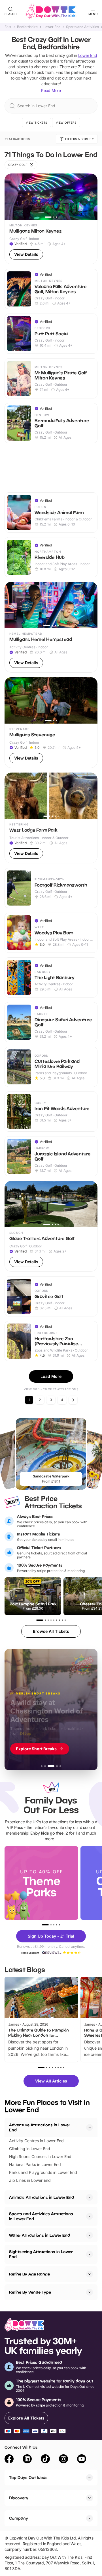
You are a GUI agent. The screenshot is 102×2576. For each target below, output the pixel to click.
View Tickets (37, 123)
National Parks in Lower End (35, 2164)
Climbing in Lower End (30, 2149)
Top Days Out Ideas (28, 2477)
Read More (51, 90)
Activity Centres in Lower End (36, 2141)
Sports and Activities (82, 27)
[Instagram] (63, 2460)
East (8, 27)
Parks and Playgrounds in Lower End (43, 2172)
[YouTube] (82, 2460)
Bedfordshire (27, 27)
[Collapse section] (90, 2127)
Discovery (19, 2498)
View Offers (66, 123)
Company (19, 2518)
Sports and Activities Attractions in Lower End (41, 2216)
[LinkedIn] (27, 2460)
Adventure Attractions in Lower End (40, 2127)
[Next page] (73, 1400)
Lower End (52, 27)
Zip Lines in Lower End (30, 2180)
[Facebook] (9, 2460)
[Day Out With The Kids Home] (51, 11)
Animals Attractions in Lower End (42, 2197)
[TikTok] (45, 2460)
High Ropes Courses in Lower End (40, 2156)
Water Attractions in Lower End (40, 2235)
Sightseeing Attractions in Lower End (41, 2254)
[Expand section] (90, 2197)
